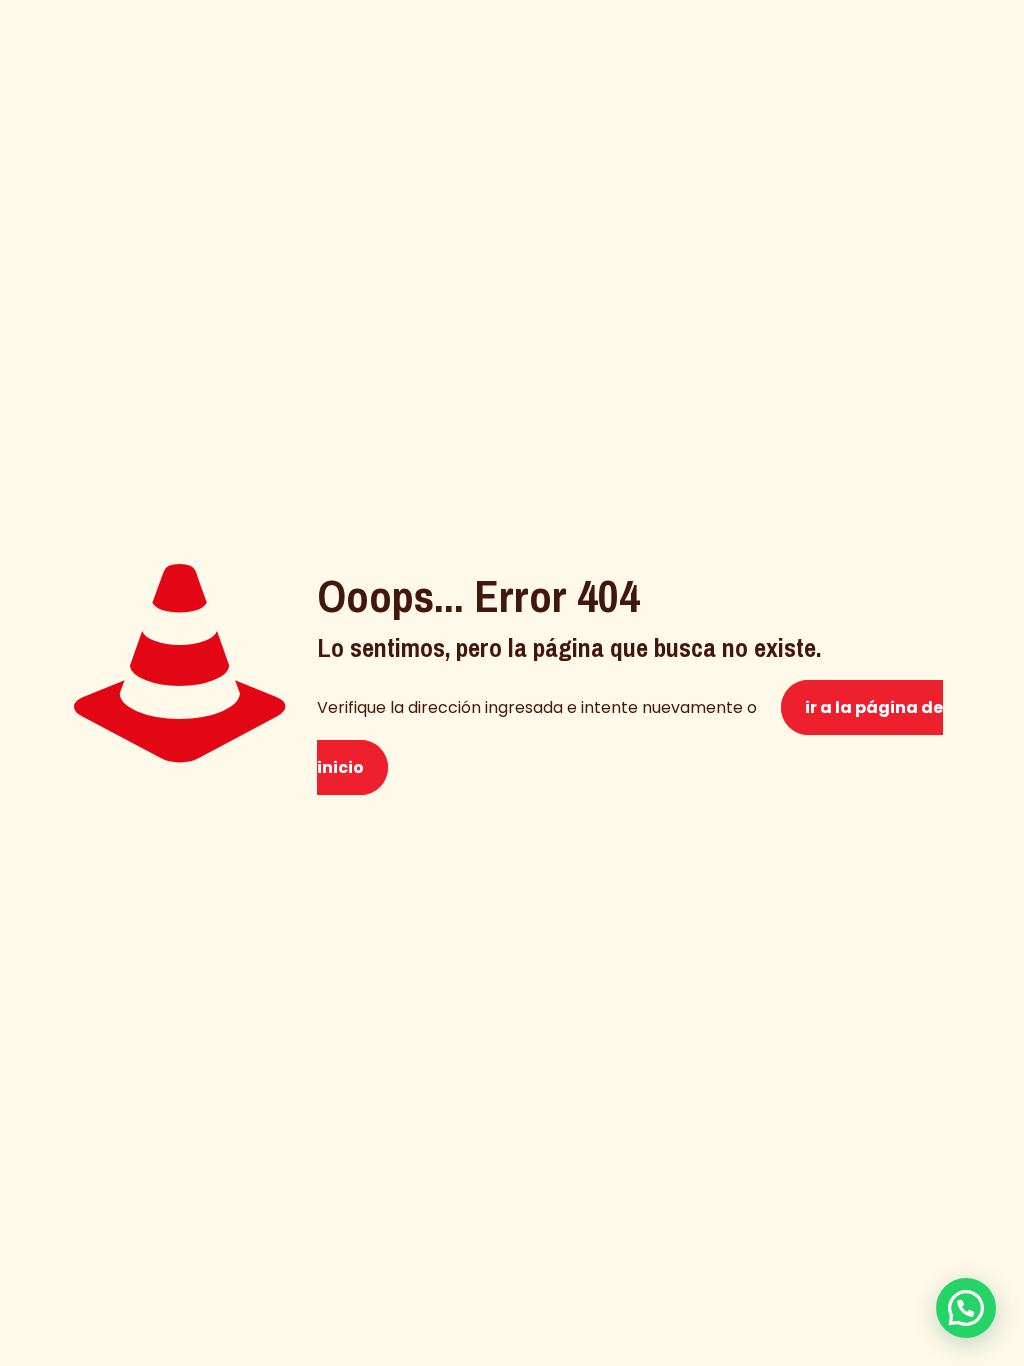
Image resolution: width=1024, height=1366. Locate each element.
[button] (966, 1308)
